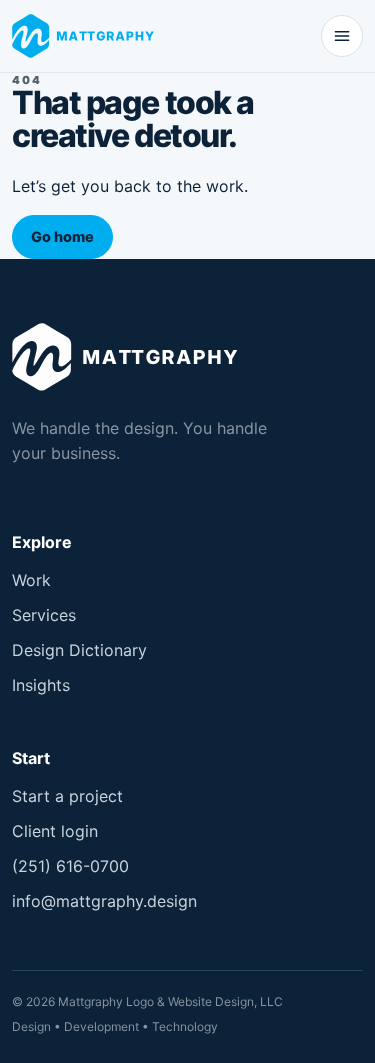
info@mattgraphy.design (104, 901)
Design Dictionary (79, 650)
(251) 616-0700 (70, 866)
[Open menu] (342, 36)
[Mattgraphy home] (87, 35)
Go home (62, 236)
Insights (41, 685)
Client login (55, 831)
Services (44, 615)
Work (31, 580)
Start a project (67, 796)
